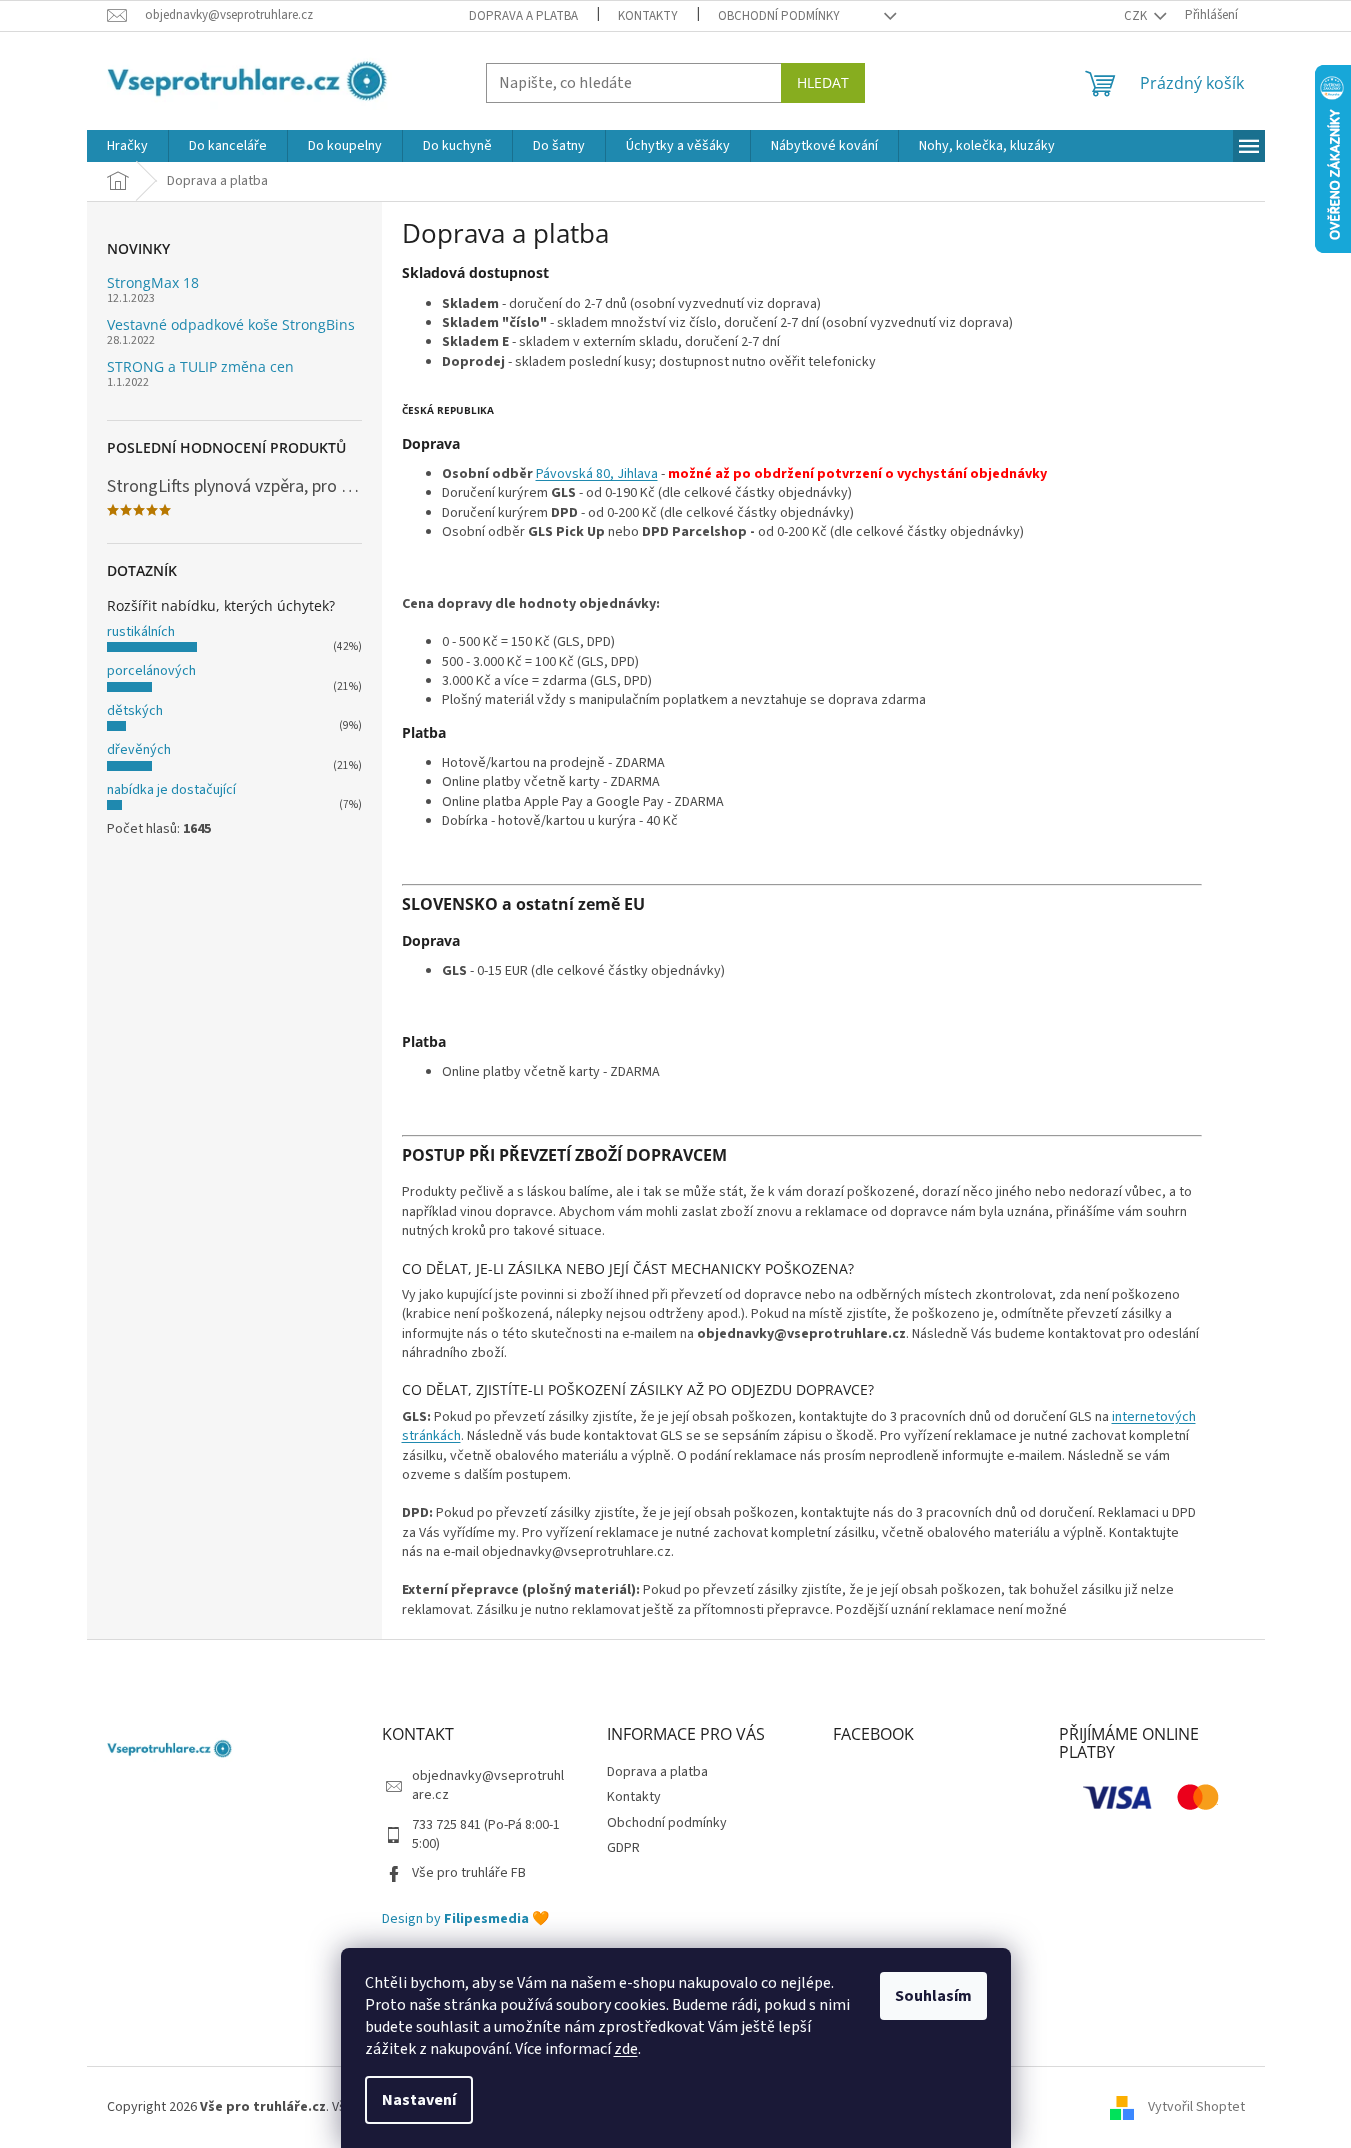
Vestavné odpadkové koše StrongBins (231, 324)
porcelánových (151, 671)
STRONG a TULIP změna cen (200, 366)
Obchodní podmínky (779, 16)
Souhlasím (933, 1996)
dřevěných (139, 750)
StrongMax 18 (153, 282)
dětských (135, 711)
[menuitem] (127, 146)
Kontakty (648, 16)
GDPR (623, 1848)
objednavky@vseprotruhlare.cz (488, 1785)
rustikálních (141, 632)
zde (626, 2049)
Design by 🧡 (465, 1919)
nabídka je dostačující (171, 790)
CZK (1137, 16)
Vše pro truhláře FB (469, 1873)
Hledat (823, 82)
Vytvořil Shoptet (1196, 2107)
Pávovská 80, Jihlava (597, 474)
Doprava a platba (523, 16)
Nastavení (419, 2100)
